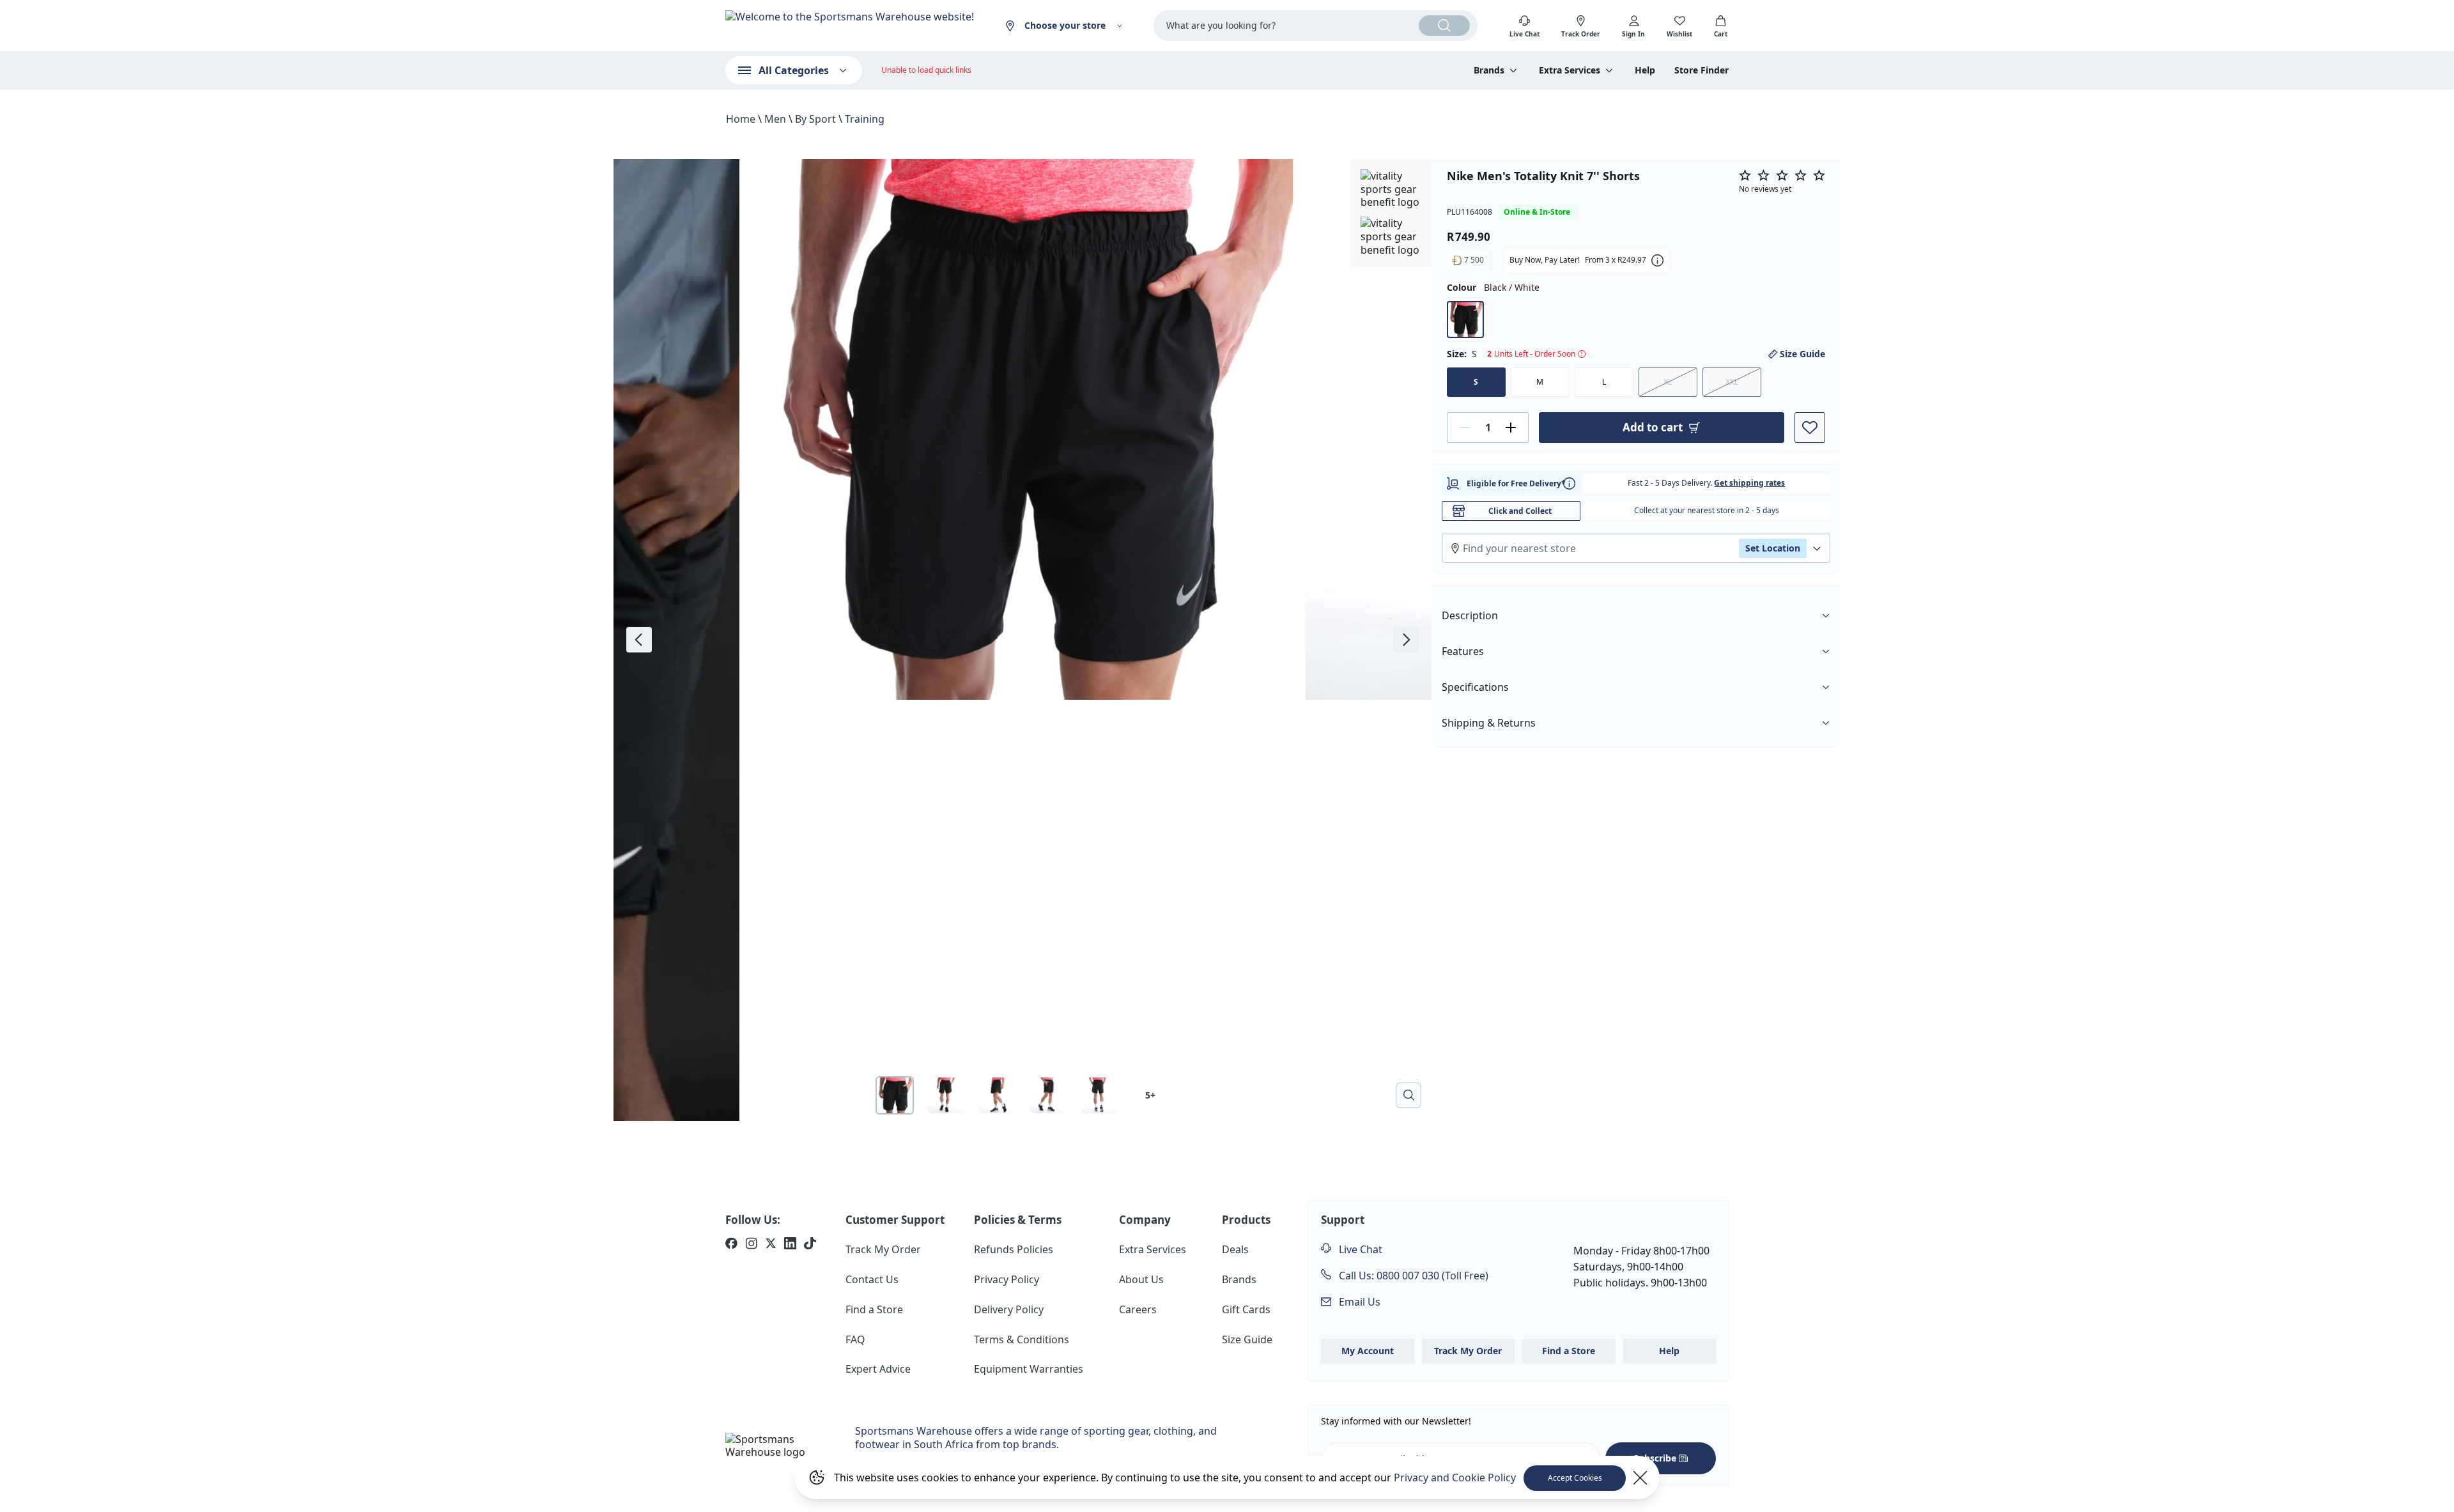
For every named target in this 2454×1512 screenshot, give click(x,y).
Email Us (1358, 1302)
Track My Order (883, 1249)
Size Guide (1802, 354)
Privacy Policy (1007, 1279)
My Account (1368, 1351)
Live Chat (1359, 1249)
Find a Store (874, 1309)
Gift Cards (1246, 1309)
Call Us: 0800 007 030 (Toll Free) (1412, 1276)
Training (865, 119)
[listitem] (731, 1245)
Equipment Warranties (1029, 1369)
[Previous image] (639, 640)
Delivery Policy (1009, 1309)
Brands (1239, 1279)
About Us (1141, 1279)
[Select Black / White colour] (1465, 320)
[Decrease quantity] (1465, 428)
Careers (1138, 1309)
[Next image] (1406, 640)
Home (741, 119)
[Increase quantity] (1511, 428)
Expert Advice (878, 1369)
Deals (1235, 1249)
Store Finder (1702, 70)
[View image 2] (946, 1095)
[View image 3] (997, 1095)
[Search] (1444, 26)
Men (775, 119)
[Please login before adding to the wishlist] (1810, 428)
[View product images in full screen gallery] (1408, 1095)
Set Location (1773, 548)
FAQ (855, 1339)
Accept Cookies (1575, 1478)
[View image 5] (1099, 1095)
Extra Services (1153, 1249)
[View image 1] (895, 1095)
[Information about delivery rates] (1569, 483)
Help (1645, 70)
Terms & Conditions (1022, 1339)
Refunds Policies (1014, 1249)
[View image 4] (1048, 1095)
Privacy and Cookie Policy (1455, 1477)
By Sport (815, 119)
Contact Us (872, 1279)
